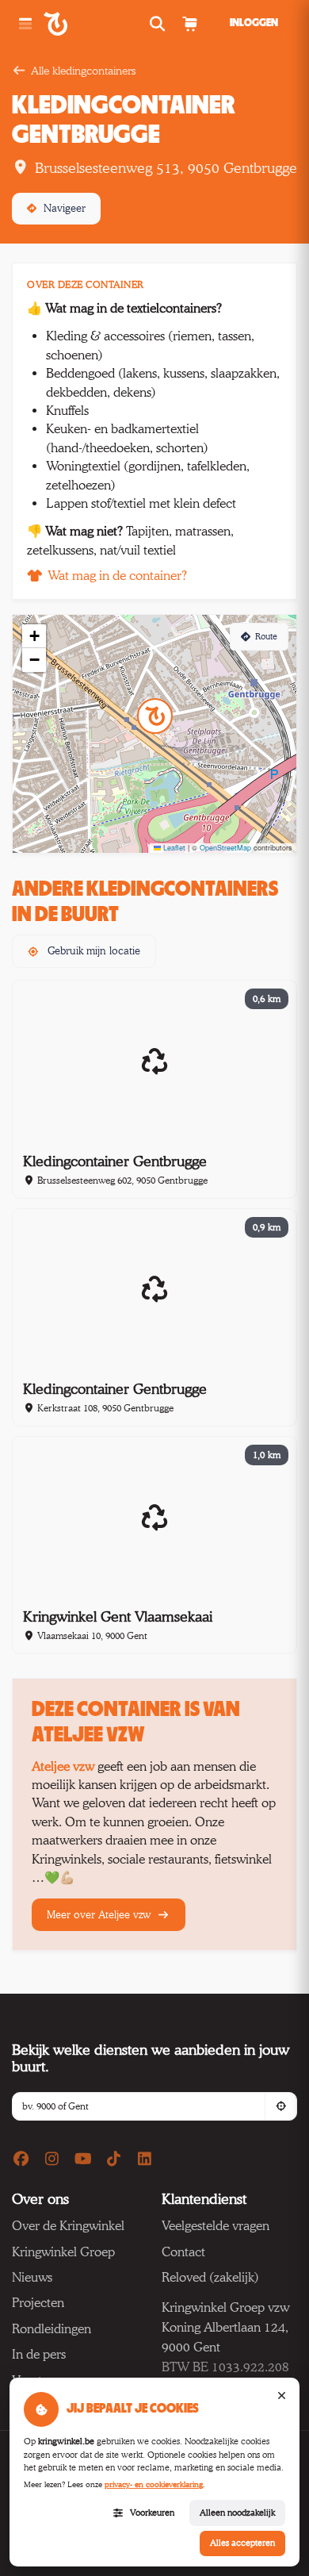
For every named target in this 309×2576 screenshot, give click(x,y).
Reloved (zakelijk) (210, 2277)
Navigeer (65, 208)
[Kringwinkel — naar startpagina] (73, 24)
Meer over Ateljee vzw (100, 1914)
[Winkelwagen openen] (189, 24)
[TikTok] (114, 2160)
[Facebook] (21, 2160)
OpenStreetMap (225, 848)
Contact (183, 2252)
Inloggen (254, 23)
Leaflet (173, 848)
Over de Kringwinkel (68, 2226)
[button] (155, 716)
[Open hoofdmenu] (25, 24)
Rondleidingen (51, 2329)
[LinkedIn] (145, 2160)
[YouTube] (83, 2160)
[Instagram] (52, 2160)
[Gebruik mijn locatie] (280, 2106)
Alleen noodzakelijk (237, 2513)
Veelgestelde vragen (216, 2226)
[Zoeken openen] (159, 24)
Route (266, 636)
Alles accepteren (242, 2543)
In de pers (39, 2354)
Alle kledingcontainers (83, 70)
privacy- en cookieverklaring (154, 2484)
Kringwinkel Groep (63, 2252)
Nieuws (32, 2277)
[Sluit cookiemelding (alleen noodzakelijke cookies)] (281, 2396)
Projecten (38, 2303)
